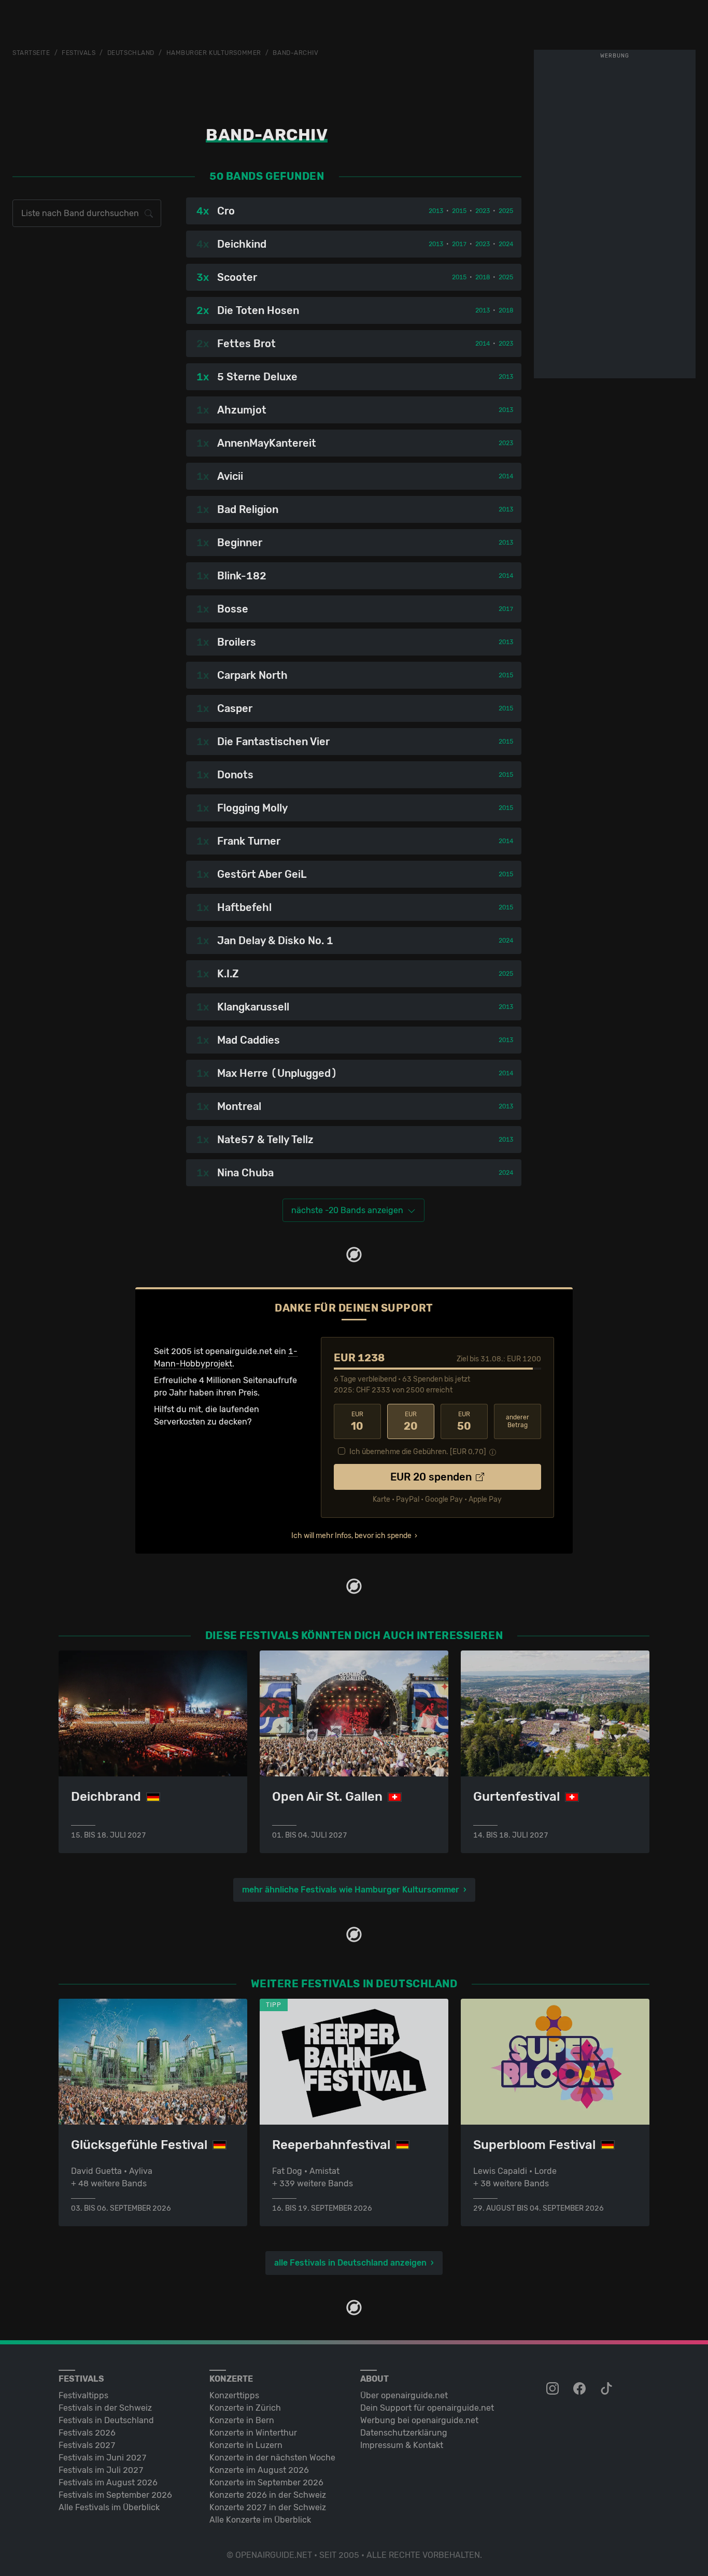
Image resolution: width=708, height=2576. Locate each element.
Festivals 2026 (87, 2433)
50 (464, 1421)
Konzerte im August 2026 (259, 2470)
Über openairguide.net (404, 2395)
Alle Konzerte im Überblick (260, 2520)
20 (411, 1421)
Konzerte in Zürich (245, 2408)
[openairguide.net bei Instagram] (554, 2389)
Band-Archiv (295, 53)
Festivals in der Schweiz (105, 2408)
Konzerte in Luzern (246, 2445)
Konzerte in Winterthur (253, 2433)
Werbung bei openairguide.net (419, 2420)
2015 (459, 211)
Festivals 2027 (87, 2445)
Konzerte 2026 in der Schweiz (268, 2495)
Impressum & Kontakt (402, 2445)
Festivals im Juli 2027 (101, 2470)
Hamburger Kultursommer (214, 53)
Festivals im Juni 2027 (103, 2458)
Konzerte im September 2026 (266, 2482)
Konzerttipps (234, 2395)
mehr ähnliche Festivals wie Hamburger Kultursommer (351, 1890)
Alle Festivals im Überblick (109, 2507)
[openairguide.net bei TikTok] (607, 2389)
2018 (483, 277)
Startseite (31, 53)
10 (357, 1421)
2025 (506, 211)
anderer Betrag (518, 1421)
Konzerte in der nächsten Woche (272, 2458)
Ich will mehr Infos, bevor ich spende (351, 1536)
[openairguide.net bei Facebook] (580, 2389)
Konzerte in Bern (242, 2420)
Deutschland (131, 53)
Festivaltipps (83, 2395)
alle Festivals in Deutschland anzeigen (350, 2263)
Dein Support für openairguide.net (427, 2408)
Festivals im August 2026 (108, 2482)
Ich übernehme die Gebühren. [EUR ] (418, 1452)
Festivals (79, 53)
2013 (436, 211)
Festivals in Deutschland (106, 2420)
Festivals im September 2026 (115, 2495)
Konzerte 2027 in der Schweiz (268, 2507)
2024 (506, 244)
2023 (483, 211)
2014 (483, 344)
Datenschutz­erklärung (404, 2433)
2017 (459, 244)
